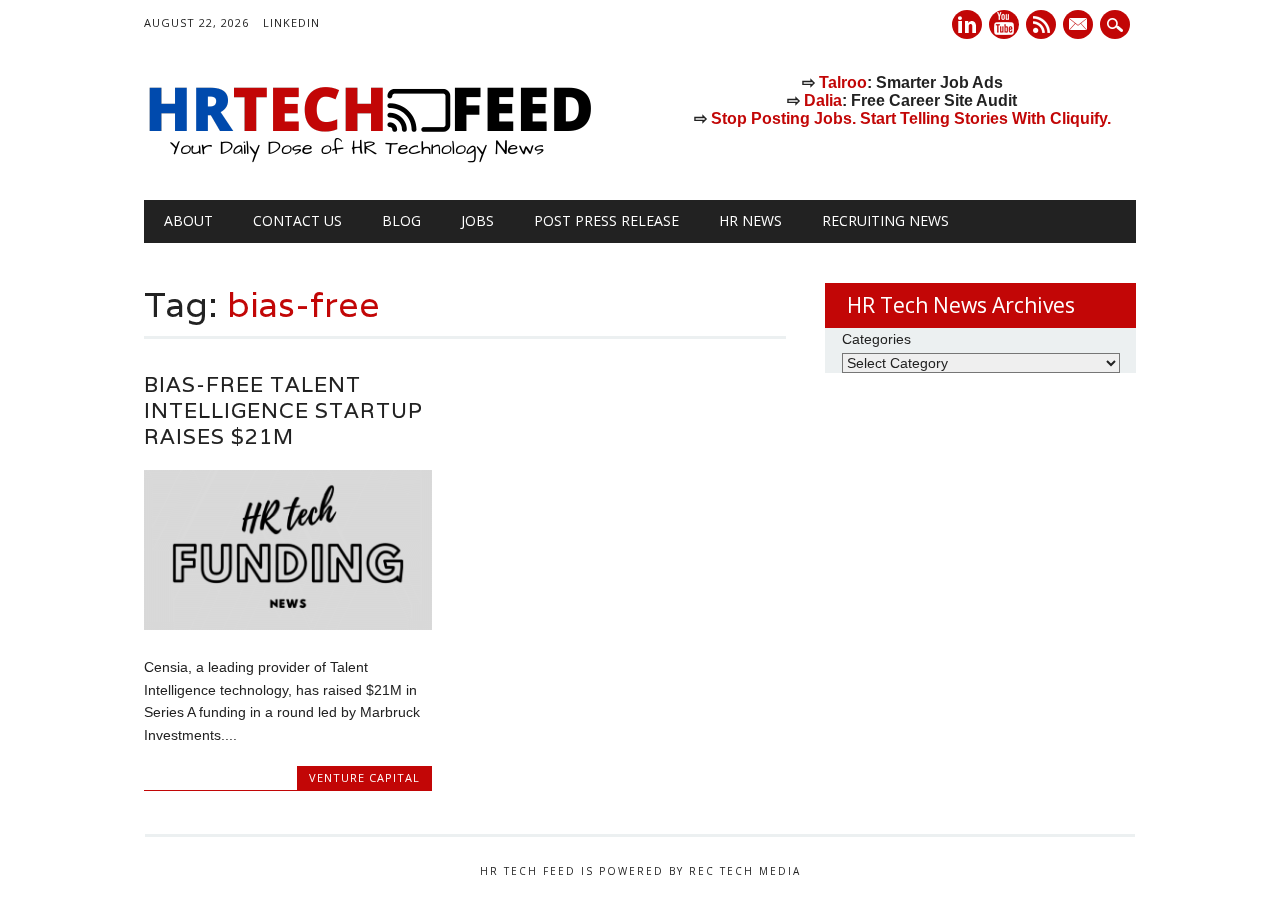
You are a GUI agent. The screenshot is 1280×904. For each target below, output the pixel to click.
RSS (1041, 24)
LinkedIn (291, 22)
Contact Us (297, 220)
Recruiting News (885, 220)
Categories (876, 339)
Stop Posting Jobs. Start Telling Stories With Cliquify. (911, 118)
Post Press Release (606, 220)
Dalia (823, 100)
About (188, 220)
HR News (750, 220)
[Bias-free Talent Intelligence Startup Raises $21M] (288, 625)
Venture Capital (364, 777)
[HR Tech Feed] (369, 159)
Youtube (1004, 24)
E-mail (1080, 26)
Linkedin (967, 24)
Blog (401, 220)
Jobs (477, 220)
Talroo (843, 82)
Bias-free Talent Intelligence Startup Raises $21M (283, 410)
